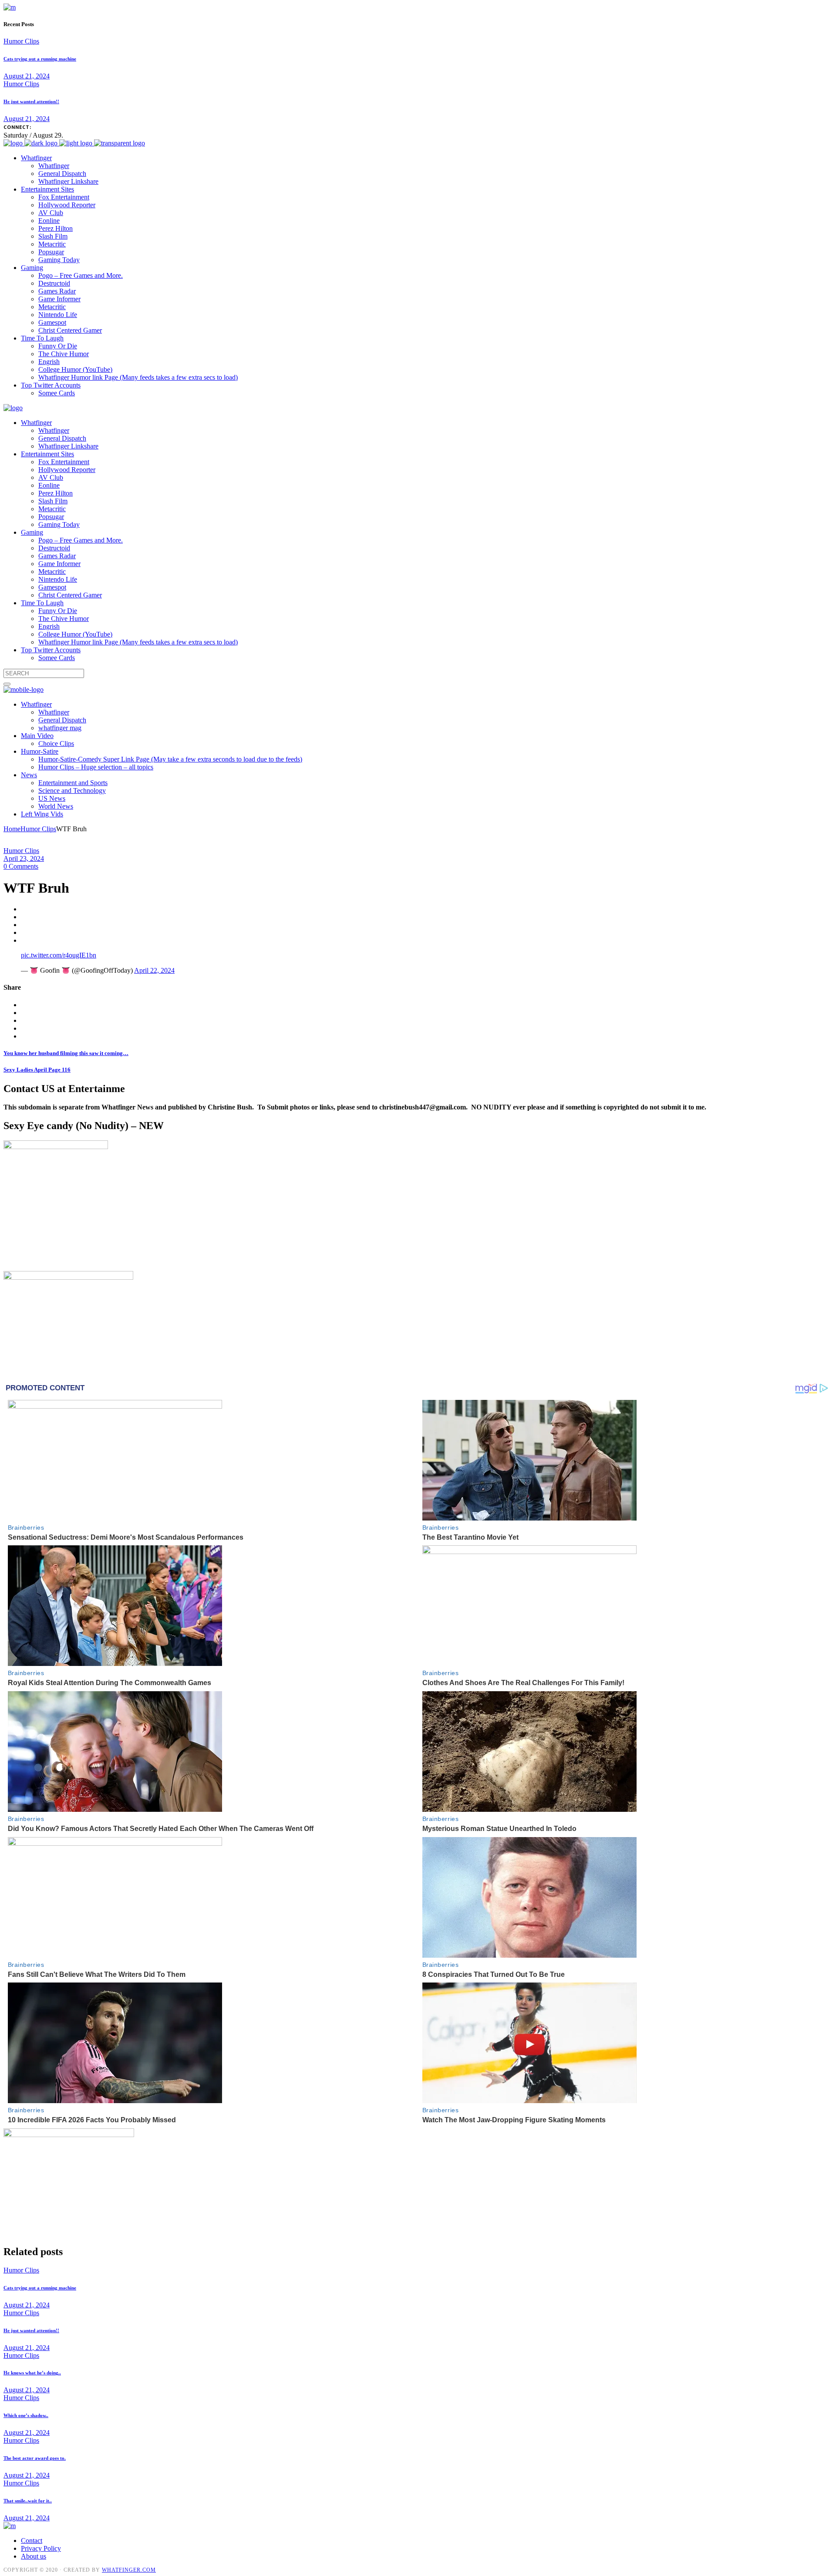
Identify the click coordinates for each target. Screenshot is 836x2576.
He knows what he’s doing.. (32, 2373)
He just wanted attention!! (31, 101)
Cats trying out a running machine (40, 59)
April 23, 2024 (24, 858)
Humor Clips (21, 41)
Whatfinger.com (129, 2570)
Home (12, 829)
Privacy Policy (41, 2548)
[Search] (7, 684)
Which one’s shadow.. (26, 2415)
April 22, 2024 (154, 970)
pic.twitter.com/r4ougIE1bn (59, 955)
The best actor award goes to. (35, 2458)
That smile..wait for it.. (28, 2501)
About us (34, 2556)
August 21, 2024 (27, 76)
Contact (32, 2541)
